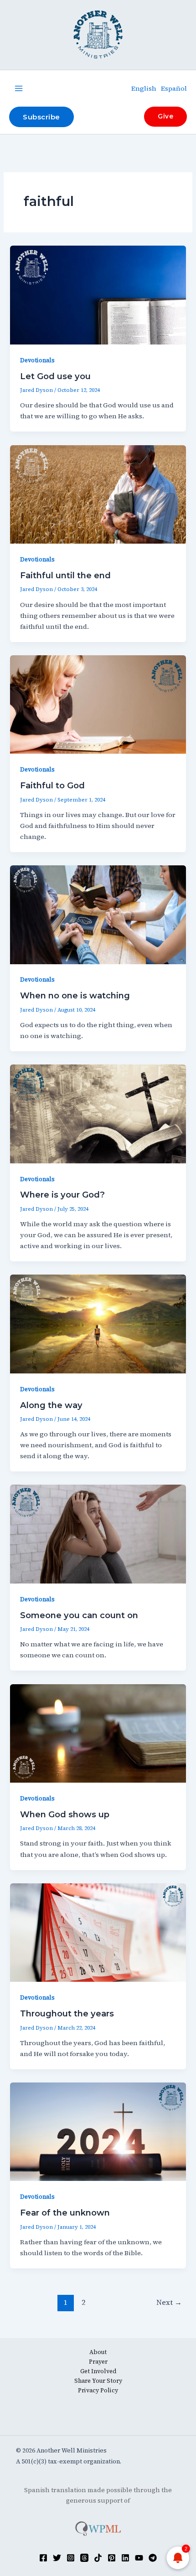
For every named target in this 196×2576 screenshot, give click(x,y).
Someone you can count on (79, 1615)
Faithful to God (52, 785)
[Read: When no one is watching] (98, 914)
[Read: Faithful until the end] (98, 494)
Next (169, 2302)
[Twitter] (57, 2558)
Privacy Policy (98, 2390)
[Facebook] (43, 2558)
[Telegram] (153, 2558)
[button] (41, 117)
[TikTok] (98, 2558)
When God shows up (65, 1814)
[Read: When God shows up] (98, 1733)
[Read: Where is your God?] (98, 1113)
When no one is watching (75, 995)
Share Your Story (98, 2381)
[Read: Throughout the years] (98, 1932)
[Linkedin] (125, 2558)
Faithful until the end (65, 575)
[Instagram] (71, 2558)
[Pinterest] (112, 2558)
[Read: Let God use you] (98, 294)
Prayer (98, 2362)
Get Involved (98, 2371)
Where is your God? (62, 1195)
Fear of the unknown (65, 2213)
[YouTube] (139, 2558)
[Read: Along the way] (98, 1323)
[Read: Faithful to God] (98, 704)
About (98, 2352)
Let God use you (55, 376)
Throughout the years (67, 2013)
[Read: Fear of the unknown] (98, 2131)
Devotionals (37, 360)
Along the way (51, 1405)
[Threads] (84, 2558)
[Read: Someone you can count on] (98, 1533)
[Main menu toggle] (19, 88)
